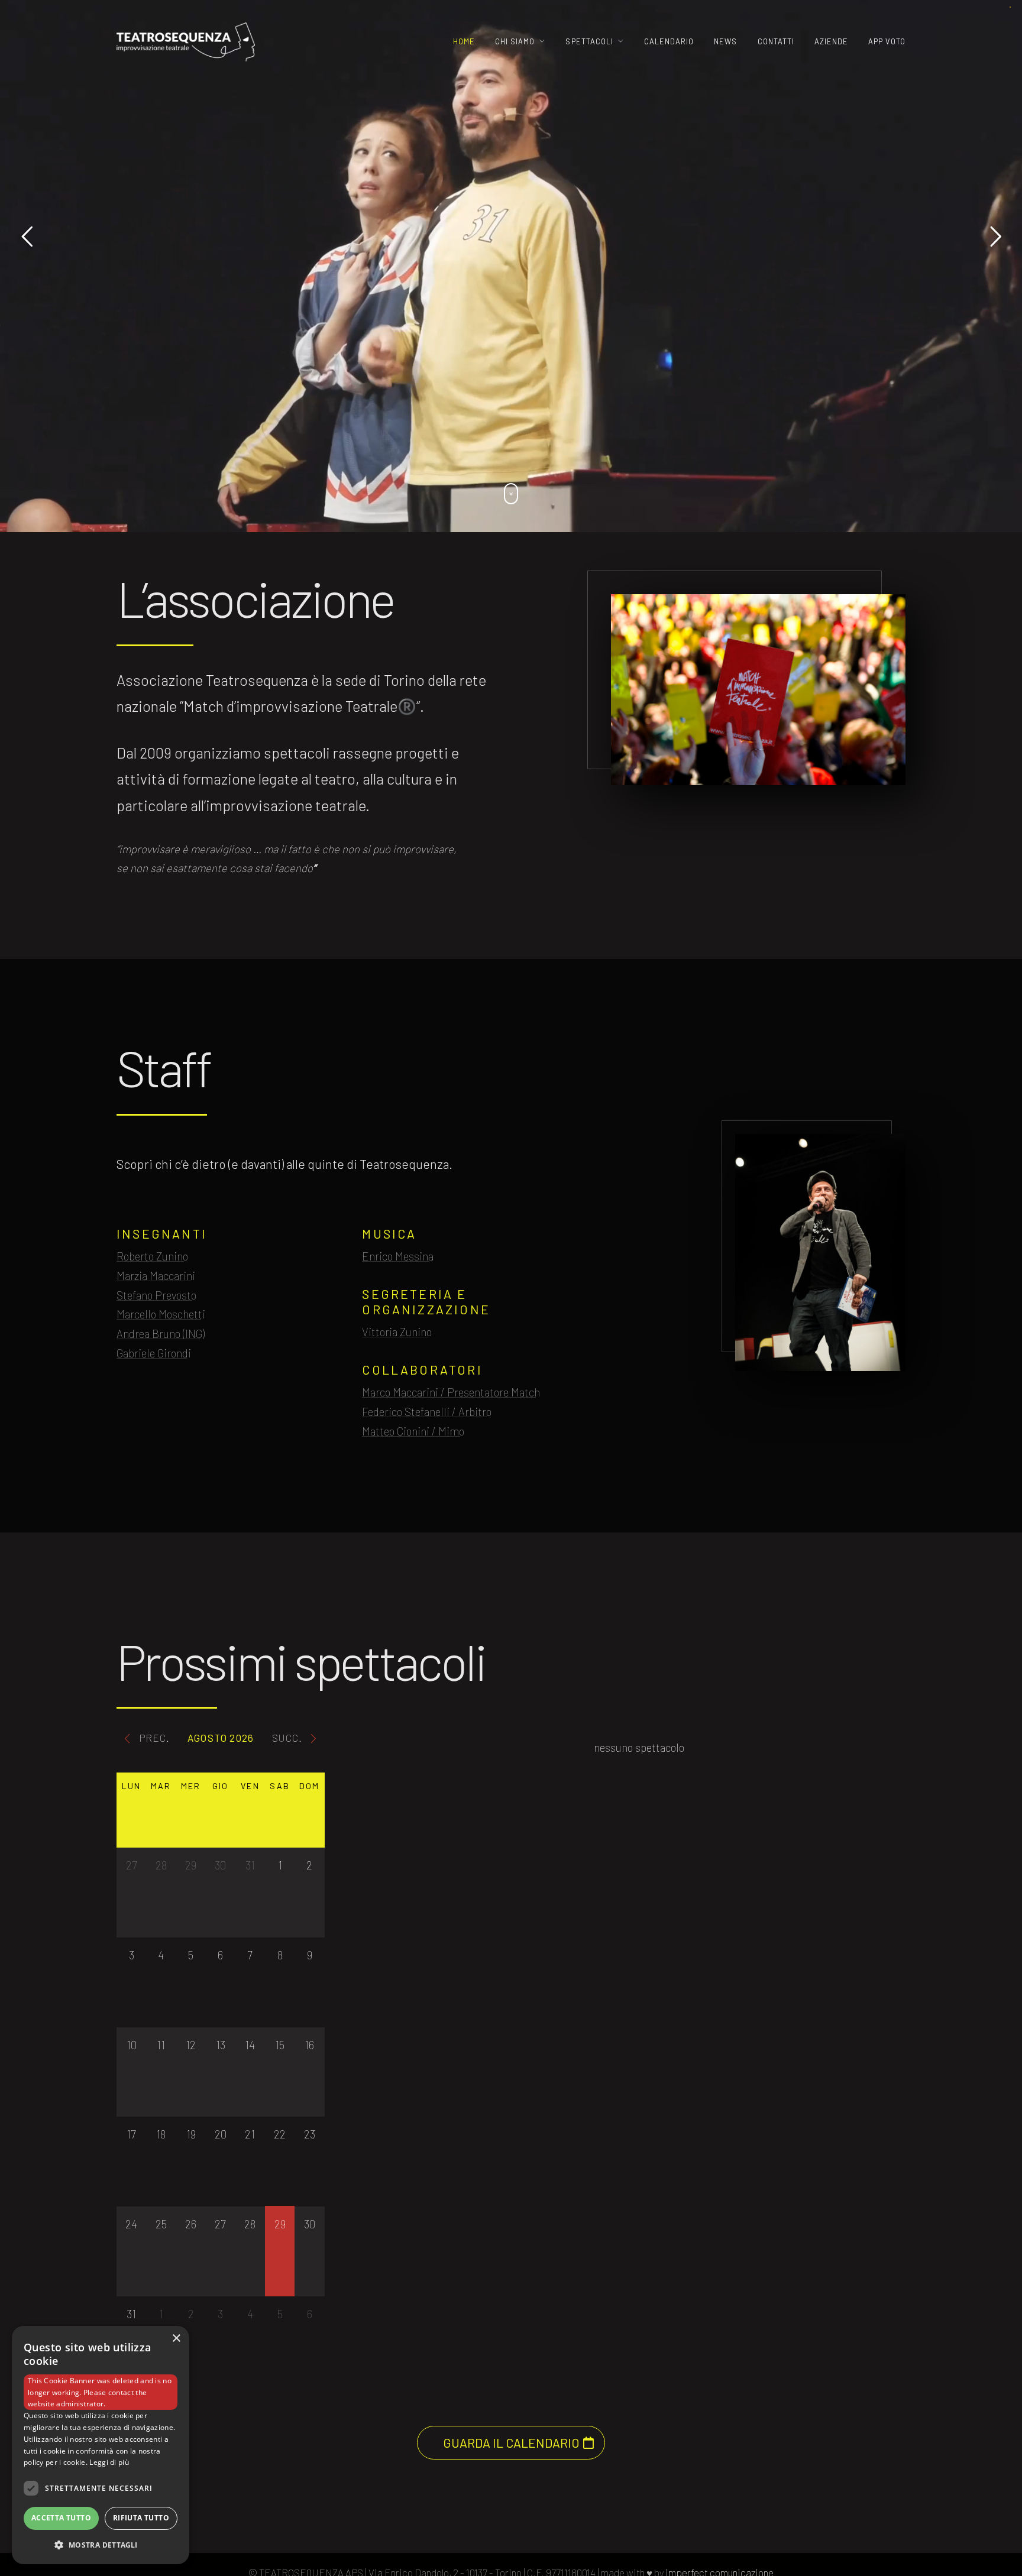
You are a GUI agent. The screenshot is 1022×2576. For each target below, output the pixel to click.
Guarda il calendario (511, 2443)
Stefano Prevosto (156, 1295)
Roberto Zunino (152, 1256)
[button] (101, 2545)
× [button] (176, 2339)
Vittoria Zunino (397, 1332)
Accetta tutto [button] (61, 2518)
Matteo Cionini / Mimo (413, 1431)
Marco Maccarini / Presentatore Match (451, 1392)
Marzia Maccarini (156, 1276)
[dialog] (101, 2445)
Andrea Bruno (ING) (161, 1334)
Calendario (669, 41)
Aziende (831, 41)
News (725, 41)
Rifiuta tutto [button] (141, 2518)
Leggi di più (109, 2462)
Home (464, 41)
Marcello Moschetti (161, 1314)
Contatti (776, 41)
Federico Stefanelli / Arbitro (427, 1412)
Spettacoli (589, 41)
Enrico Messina (398, 1256)
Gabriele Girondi (154, 1353)
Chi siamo (515, 41)
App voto (887, 41)
